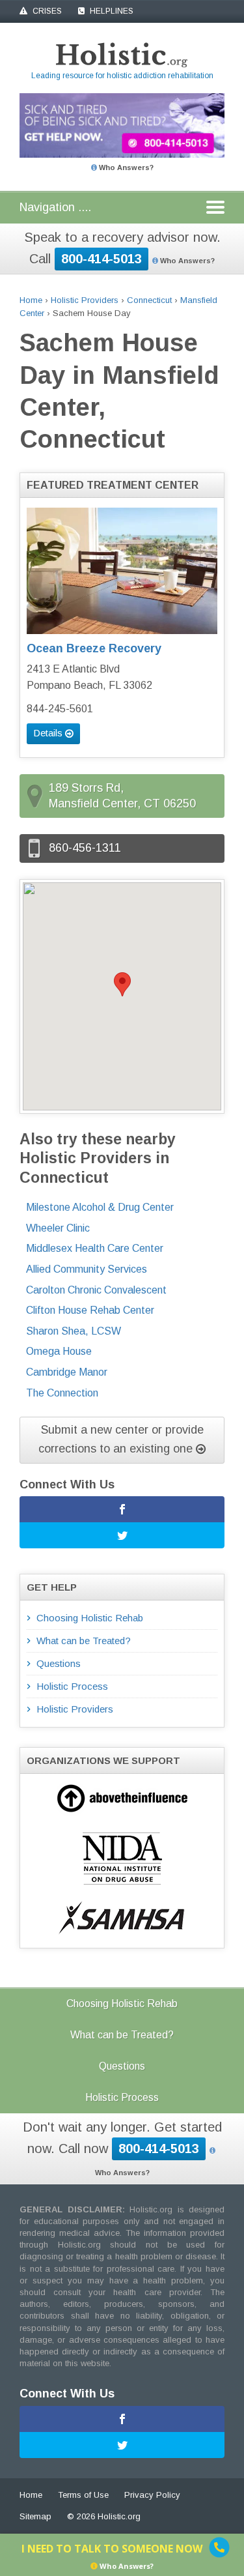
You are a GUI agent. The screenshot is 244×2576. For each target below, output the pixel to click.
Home (31, 300)
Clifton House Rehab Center (90, 1310)
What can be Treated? (84, 1641)
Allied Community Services (87, 1269)
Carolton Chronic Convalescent (96, 1290)
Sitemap (35, 2516)
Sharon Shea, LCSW (74, 1331)
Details (49, 733)
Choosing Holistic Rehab (90, 1618)
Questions (59, 1663)
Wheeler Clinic (58, 1228)
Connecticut (149, 300)
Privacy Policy (152, 2495)
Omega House (59, 1351)
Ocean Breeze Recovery (94, 648)
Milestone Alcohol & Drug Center (100, 1207)
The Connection (62, 1393)
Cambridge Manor (67, 1372)
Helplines (111, 11)
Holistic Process (72, 1686)
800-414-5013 (102, 259)
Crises (46, 11)
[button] (122, 984)
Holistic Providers (85, 300)
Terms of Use (83, 2495)
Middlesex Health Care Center (95, 1248)
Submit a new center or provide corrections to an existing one (121, 1439)
